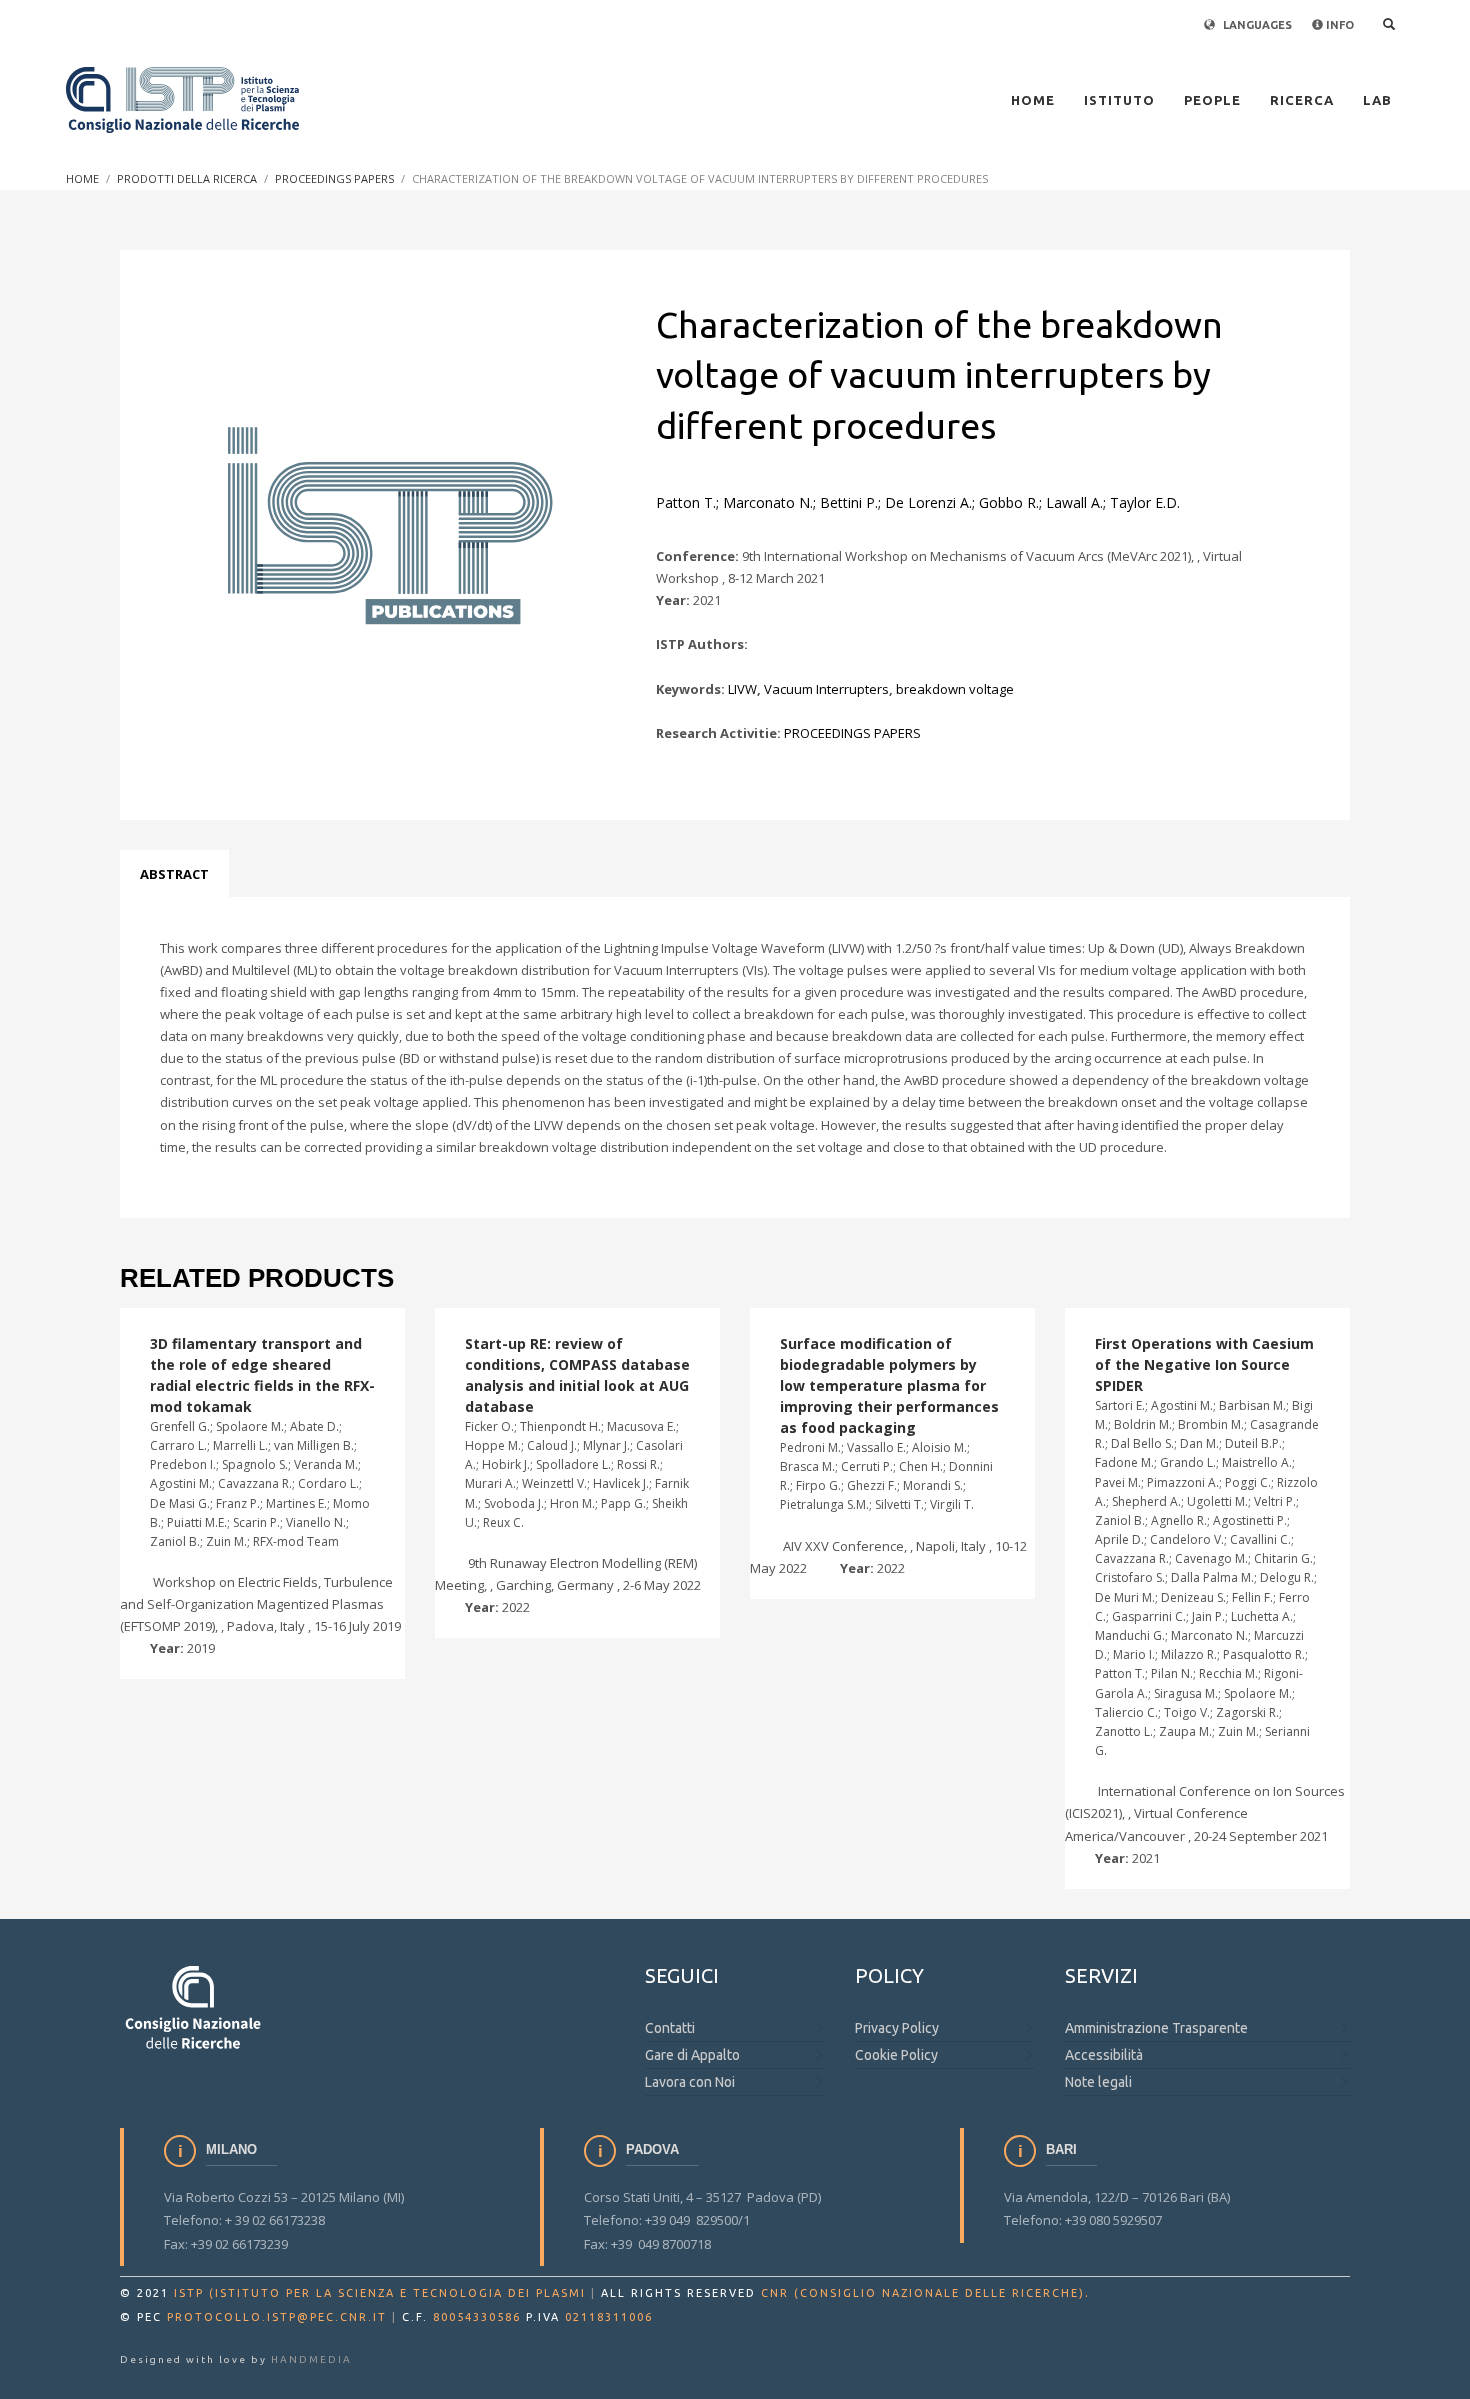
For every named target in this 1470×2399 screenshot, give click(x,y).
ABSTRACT (174, 874)
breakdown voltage (955, 689)
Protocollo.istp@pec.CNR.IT (277, 2317)
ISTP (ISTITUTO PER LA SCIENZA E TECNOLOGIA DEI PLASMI (380, 2293)
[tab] (174, 874)
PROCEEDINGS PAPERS (852, 733)
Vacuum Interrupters (826, 689)
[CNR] (194, 2006)
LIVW (742, 689)
